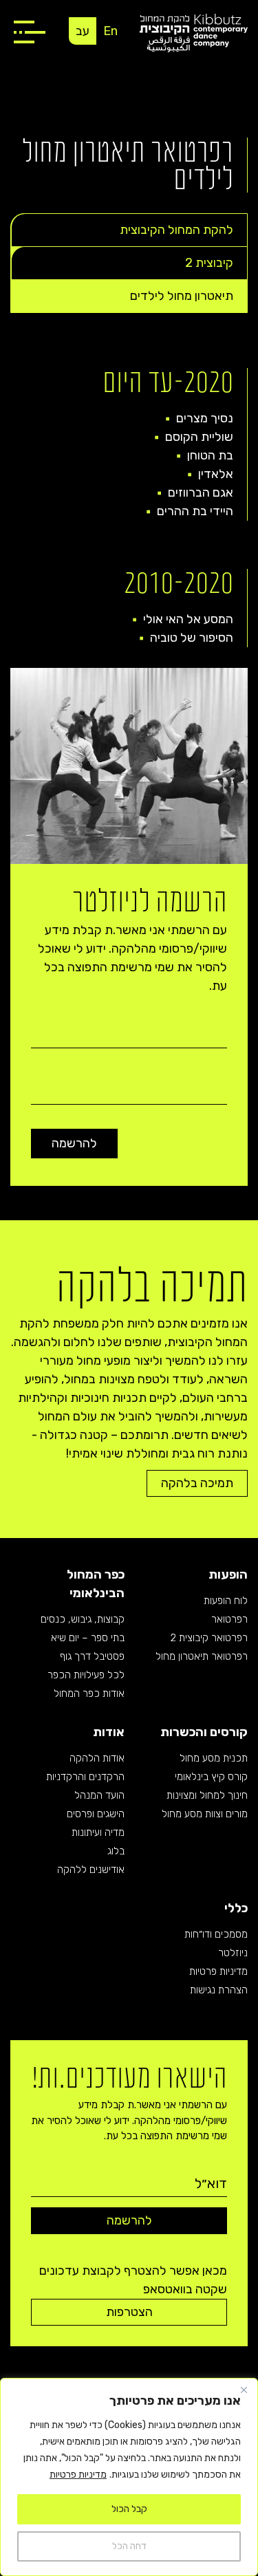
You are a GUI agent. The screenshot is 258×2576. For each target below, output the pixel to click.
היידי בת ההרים (195, 511)
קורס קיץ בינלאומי (211, 1777)
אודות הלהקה (97, 1758)
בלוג (116, 1851)
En (110, 31)
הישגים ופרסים (96, 1814)
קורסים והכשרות (204, 1732)
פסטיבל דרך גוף (92, 1656)
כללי (236, 1908)
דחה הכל (129, 2546)
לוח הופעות (226, 1601)
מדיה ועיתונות (98, 1832)
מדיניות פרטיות (78, 2475)
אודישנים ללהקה (91, 1870)
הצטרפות (129, 2312)
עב (83, 31)
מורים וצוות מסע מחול (205, 1814)
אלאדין (216, 474)
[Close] (244, 2390)
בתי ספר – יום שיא (88, 1638)
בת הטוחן (210, 455)
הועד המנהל (99, 1795)
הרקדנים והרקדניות (85, 1777)
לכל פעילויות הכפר (86, 1675)
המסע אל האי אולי (188, 619)
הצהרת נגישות (219, 1990)
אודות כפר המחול (89, 1693)
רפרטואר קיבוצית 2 (209, 1638)
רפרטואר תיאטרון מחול (202, 1656)
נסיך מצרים (205, 418)
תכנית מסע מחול (214, 1758)
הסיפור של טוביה (192, 638)
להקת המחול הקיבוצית (176, 230)
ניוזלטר (233, 1953)
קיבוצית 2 (209, 263)
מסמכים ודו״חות (216, 1934)
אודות (109, 1732)
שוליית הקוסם (199, 437)
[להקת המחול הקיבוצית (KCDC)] (194, 32)
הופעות (228, 1574)
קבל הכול (129, 2509)
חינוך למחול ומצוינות (207, 1795)
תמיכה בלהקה (197, 1483)
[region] (129, 2477)
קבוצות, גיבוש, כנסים (83, 1619)
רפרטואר (229, 1619)
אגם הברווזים (201, 493)
